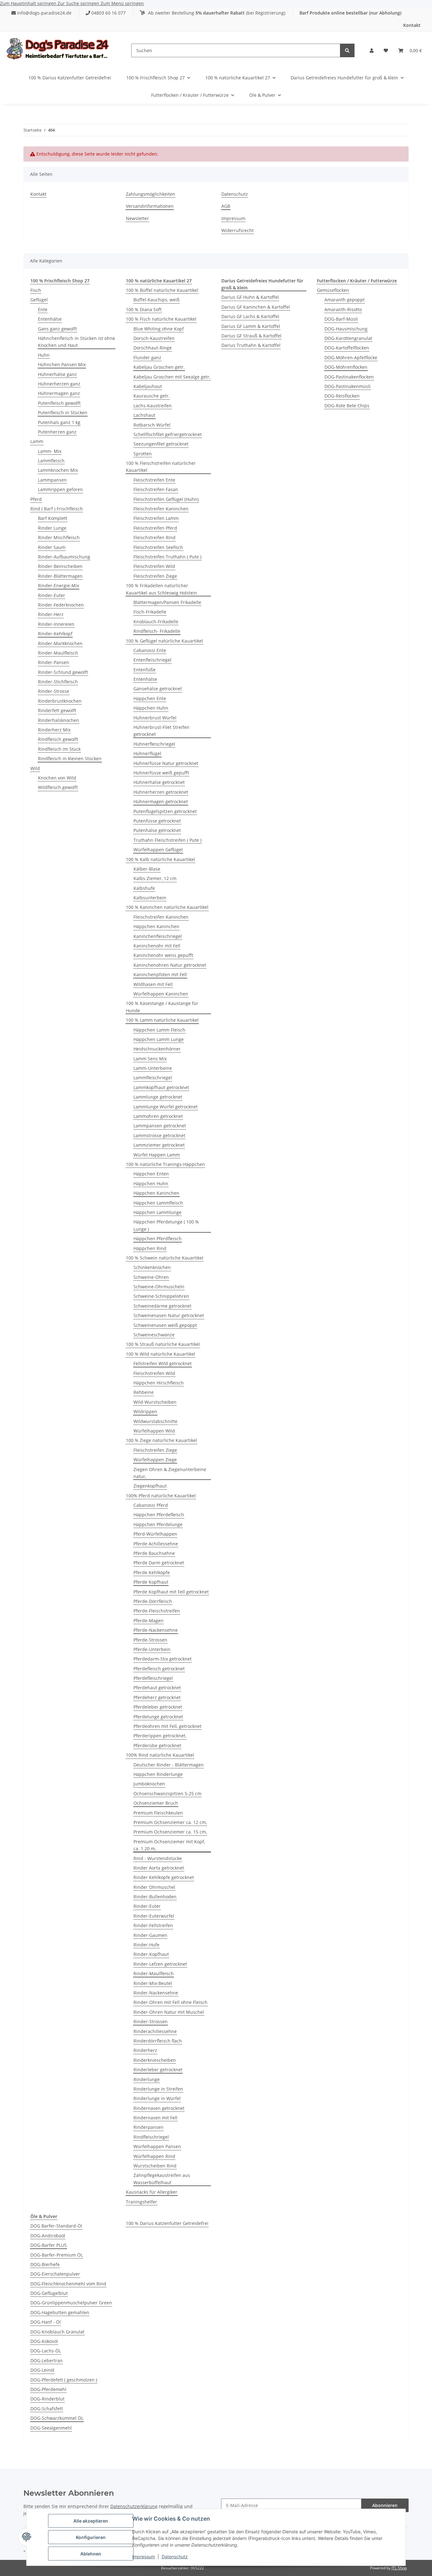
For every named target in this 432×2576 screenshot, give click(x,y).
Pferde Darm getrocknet (159, 1563)
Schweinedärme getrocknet (162, 1306)
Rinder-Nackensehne (156, 1993)
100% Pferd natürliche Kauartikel (161, 1496)
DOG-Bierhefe (45, 2264)
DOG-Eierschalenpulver (55, 2274)
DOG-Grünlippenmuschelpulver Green (71, 2303)
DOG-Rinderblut (47, 2399)
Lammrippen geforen (60, 489)
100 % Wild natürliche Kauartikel (160, 1354)
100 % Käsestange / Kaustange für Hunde (162, 1007)
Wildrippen (145, 1411)
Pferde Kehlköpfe (152, 1572)
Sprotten (143, 454)
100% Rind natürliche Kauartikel (160, 1755)
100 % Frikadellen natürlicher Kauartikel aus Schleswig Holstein (161, 589)
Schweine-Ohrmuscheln (159, 1287)
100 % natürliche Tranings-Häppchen (165, 1164)
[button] (372, 51)
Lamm (37, 441)
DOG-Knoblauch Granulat (57, 2332)
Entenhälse (50, 319)
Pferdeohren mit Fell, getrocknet (167, 1726)
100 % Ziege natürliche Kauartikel (161, 1440)
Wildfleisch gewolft (58, 787)
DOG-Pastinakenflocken (349, 377)
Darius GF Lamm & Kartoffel (251, 326)
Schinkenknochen (152, 1267)
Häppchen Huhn (151, 708)
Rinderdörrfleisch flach (158, 2041)
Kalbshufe (144, 888)
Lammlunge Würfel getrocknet (166, 1107)
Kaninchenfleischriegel (158, 936)
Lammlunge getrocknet (158, 1097)
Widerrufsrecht (238, 230)
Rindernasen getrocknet (159, 2108)
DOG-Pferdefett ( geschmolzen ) (64, 2380)
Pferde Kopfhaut (151, 1582)
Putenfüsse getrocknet (157, 821)
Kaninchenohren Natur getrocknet (170, 965)
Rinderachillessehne (155, 2031)
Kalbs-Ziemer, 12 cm (155, 878)
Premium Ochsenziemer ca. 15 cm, (170, 1832)
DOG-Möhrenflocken (346, 367)
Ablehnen (91, 2554)
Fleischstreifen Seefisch (158, 547)
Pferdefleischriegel (153, 1678)
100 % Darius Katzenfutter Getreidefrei (167, 2223)
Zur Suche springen (79, 3)
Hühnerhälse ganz (57, 374)
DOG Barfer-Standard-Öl (56, 2226)
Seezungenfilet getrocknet (161, 444)
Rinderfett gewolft (57, 710)
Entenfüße (145, 670)
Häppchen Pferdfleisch (157, 1239)
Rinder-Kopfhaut (151, 1954)
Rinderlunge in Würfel (157, 2098)
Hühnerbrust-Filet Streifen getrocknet (161, 731)
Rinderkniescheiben (155, 2060)
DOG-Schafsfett (47, 2409)
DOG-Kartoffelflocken (347, 348)
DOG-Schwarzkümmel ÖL (57, 2418)
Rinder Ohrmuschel (154, 1887)
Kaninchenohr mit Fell (157, 946)
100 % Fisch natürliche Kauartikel (161, 319)
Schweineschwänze (154, 1335)
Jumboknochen (149, 1784)
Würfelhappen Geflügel (158, 850)
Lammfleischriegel (153, 1078)
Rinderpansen (148, 2127)
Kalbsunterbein (150, 898)
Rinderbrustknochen (60, 701)
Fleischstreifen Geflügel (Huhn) (166, 499)
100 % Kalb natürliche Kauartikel (160, 859)
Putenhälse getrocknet (157, 830)
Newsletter (137, 218)
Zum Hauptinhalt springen (29, 3)
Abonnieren (385, 2505)
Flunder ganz (147, 357)
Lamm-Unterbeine (153, 1068)
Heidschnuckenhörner (157, 1049)
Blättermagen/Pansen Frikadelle (167, 602)
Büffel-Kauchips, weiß (157, 300)
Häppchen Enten (151, 1174)
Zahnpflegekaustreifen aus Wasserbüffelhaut (162, 2179)
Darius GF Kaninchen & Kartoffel (256, 307)
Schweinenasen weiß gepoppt (165, 1325)
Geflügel (39, 300)
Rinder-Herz (51, 614)
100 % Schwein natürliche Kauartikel (165, 1258)
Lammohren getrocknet (158, 1116)
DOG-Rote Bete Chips (347, 406)
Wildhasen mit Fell (153, 984)
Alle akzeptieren (91, 2521)
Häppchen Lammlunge (157, 1212)
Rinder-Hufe (146, 1945)
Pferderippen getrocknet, (160, 1736)
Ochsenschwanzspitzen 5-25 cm (167, 1793)
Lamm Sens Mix (150, 1059)
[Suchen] (347, 50)
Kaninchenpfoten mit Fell (160, 974)
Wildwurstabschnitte (155, 1421)
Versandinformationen (150, 206)
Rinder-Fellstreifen (153, 1925)
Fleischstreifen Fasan (156, 489)
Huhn (44, 355)
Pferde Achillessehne (156, 1544)
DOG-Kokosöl (44, 2341)
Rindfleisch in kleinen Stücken (70, 758)
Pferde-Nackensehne (156, 1630)
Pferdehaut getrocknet (157, 1688)
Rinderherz (145, 2050)
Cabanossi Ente (150, 650)
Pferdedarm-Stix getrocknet (163, 1659)
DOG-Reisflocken (342, 396)
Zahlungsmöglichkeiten (151, 194)
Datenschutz (175, 2557)
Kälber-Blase (147, 869)
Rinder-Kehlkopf (55, 634)
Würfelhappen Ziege (155, 1460)
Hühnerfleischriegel (154, 744)
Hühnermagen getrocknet (161, 801)
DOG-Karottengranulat (348, 338)
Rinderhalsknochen (59, 720)
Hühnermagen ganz (59, 393)
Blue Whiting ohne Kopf (159, 329)
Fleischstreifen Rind (154, 537)
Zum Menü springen (122, 3)
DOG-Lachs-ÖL (46, 2351)
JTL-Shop (399, 2568)
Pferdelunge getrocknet (158, 1717)
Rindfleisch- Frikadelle (157, 631)
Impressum (144, 2557)
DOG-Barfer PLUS (49, 2245)
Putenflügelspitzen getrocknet (165, 811)
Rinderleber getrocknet (158, 2070)
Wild (35, 768)
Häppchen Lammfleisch (158, 1203)
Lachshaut (144, 415)
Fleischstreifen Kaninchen (161, 509)
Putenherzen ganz (57, 432)
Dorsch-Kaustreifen (154, 338)
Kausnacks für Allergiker (152, 2192)
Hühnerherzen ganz (59, 384)
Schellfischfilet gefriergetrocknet (168, 434)
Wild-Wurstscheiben (155, 1402)
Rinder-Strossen (151, 2021)
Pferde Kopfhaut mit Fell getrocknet (171, 1592)
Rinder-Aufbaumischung (64, 557)
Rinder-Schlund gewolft (63, 672)
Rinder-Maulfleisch (58, 653)
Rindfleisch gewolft (58, 739)
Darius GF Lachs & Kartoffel (250, 316)
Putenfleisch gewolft (59, 403)
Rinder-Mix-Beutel (153, 1983)
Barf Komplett (53, 518)
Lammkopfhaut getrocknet (161, 1087)
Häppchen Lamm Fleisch (159, 1030)
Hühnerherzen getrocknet (161, 792)
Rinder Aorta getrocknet (159, 1868)
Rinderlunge (147, 2079)
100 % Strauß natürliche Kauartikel (163, 1344)
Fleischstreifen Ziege (155, 576)
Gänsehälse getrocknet (158, 689)
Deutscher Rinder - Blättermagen (169, 1765)
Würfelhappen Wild (154, 1431)
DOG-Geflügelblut (49, 2293)
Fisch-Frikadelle (150, 612)
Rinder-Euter (52, 595)
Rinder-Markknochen (60, 643)
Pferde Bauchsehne (154, 1553)
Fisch (36, 290)
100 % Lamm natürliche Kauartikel (162, 1020)
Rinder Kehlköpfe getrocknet (164, 1877)
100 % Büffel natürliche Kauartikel (162, 290)
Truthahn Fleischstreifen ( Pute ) (167, 840)
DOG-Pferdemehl (48, 2389)
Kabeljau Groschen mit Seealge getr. (172, 377)
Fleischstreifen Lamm (156, 518)
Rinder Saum (52, 547)
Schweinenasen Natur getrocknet (169, 1315)
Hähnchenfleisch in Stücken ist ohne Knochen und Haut (77, 342)
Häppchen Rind (150, 1248)
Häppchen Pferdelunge (158, 1524)
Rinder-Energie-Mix (59, 585)
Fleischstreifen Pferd (155, 528)
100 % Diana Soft (144, 309)
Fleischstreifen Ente (154, 480)
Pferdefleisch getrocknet (159, 1669)
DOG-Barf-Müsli (341, 319)
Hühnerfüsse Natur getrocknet (166, 763)
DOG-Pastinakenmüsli (348, 386)
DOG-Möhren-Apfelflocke (351, 357)
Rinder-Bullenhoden (155, 1897)
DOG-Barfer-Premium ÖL (57, 2255)
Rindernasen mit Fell (155, 2118)
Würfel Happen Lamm (157, 1155)
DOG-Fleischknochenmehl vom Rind (68, 2284)
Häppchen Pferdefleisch (159, 1515)
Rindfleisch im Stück (59, 749)
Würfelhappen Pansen (157, 2146)
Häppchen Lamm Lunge (159, 1039)
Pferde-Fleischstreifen (157, 1611)
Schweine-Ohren (151, 1277)
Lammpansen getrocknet (160, 1126)
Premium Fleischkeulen (158, 1813)
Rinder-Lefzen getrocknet (160, 1964)
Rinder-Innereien (56, 624)
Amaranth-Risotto (343, 309)
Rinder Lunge (52, 528)
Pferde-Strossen (150, 1640)
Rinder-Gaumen (150, 1935)
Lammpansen (52, 480)
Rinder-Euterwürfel (154, 1916)
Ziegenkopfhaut (150, 1486)
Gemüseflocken (333, 290)
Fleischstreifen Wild (154, 566)
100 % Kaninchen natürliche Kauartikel (167, 907)
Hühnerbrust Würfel (155, 718)
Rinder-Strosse (54, 691)
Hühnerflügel (147, 753)
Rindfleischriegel (151, 2137)
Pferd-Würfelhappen (155, 1534)
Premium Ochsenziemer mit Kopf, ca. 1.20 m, (169, 1845)
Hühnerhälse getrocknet (159, 782)
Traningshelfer (142, 2202)
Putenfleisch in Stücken (63, 413)
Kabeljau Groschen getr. (159, 367)
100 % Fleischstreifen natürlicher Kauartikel (161, 467)
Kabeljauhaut (148, 386)
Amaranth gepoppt (345, 300)
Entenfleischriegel (152, 660)
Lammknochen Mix (58, 470)
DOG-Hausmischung (346, 329)
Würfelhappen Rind (154, 2156)
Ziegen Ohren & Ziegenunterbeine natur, (170, 1473)
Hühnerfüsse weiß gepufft (161, 773)
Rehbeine (144, 1392)
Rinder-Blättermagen (60, 576)
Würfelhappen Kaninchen (161, 994)
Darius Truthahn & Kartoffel (251, 345)
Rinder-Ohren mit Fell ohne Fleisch (170, 2002)
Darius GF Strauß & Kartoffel (251, 336)
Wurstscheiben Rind (155, 2166)
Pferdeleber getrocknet (158, 1707)
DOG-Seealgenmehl (51, 2428)
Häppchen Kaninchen (156, 926)
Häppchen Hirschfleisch (159, 1383)
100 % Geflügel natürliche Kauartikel (164, 641)
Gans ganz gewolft (57, 329)
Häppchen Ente (150, 698)
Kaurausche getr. (152, 396)
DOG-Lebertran (46, 2360)
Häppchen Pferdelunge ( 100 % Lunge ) (166, 1225)
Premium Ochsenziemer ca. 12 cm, (170, 1822)
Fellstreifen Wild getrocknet (163, 1363)
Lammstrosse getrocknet (159, 1135)
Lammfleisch (51, 461)
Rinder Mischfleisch (59, 537)
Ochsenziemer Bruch (156, 1803)
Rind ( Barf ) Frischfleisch (57, 509)
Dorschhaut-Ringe (153, 348)
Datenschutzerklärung (134, 2506)
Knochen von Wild (57, 778)
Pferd (36, 499)
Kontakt (412, 25)
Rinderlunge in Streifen (158, 2089)
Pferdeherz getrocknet (157, 1697)
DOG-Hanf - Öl (46, 2322)
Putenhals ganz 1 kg (59, 422)
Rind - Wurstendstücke (158, 1858)
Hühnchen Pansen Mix (62, 364)
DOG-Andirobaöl (48, 2236)
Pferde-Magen (148, 1621)
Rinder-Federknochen (61, 605)
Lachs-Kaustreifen (153, 406)
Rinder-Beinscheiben (60, 566)
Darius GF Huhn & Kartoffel (250, 297)
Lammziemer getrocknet (159, 1145)
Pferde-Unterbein (152, 1649)
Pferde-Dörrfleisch (153, 1601)
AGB (226, 206)
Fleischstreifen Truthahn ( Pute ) (167, 557)
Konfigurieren (91, 2537)
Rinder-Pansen (54, 662)
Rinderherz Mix (54, 730)
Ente (43, 309)
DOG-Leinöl (42, 2370)
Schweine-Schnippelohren (161, 1296)
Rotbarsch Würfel (152, 425)
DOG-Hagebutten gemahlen (60, 2312)
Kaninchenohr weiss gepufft (163, 955)
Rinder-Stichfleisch (58, 682)
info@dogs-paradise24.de (44, 13)
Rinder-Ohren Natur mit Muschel (169, 2012)
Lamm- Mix (50, 451)
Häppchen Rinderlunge (158, 1774)
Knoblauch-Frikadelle (156, 622)
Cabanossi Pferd (151, 1505)
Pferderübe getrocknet (157, 1745)
